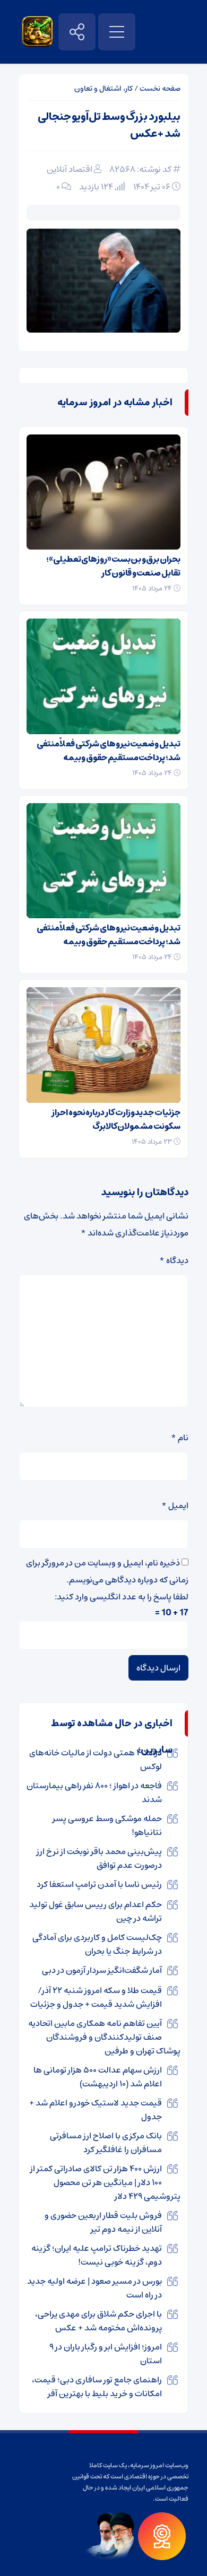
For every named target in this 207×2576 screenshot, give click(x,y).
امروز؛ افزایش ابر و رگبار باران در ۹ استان (106, 2354)
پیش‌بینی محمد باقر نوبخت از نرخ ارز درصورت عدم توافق (99, 1858)
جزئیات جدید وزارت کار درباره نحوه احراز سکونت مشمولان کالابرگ (116, 1119)
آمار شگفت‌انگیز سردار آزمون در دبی (102, 1970)
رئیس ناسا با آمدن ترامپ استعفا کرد (99, 1884)
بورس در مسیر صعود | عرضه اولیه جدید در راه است (94, 2288)
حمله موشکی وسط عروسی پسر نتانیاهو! (107, 1825)
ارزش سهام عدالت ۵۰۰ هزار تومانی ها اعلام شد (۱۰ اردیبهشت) (98, 2077)
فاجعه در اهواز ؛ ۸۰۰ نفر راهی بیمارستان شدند (94, 1792)
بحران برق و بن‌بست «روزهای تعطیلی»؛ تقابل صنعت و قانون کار (113, 566)
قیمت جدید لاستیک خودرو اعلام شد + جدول (96, 2110)
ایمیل (175, 1505)
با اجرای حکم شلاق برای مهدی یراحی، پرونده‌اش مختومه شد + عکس (98, 2321)
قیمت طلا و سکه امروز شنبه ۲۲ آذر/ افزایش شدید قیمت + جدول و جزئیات (96, 1997)
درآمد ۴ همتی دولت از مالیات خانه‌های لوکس (96, 1760)
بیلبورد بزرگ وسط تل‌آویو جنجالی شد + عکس (109, 125)
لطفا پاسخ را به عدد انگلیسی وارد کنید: (122, 1597)
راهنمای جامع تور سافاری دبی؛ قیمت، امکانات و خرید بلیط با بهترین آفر (97, 2387)
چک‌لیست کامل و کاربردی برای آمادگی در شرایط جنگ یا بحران (97, 1944)
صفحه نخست (160, 89)
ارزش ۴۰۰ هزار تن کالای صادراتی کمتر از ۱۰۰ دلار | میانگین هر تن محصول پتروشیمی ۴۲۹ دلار (105, 2182)
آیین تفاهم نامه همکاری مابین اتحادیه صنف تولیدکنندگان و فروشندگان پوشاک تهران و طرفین (104, 2037)
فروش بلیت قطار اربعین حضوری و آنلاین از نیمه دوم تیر (103, 2222)
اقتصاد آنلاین (70, 169)
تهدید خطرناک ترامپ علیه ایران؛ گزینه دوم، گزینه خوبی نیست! (97, 2255)
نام (180, 1438)
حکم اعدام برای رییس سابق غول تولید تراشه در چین (96, 1911)
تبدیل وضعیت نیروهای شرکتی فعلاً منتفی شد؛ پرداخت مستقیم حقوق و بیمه (109, 751)
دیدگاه (174, 1260)
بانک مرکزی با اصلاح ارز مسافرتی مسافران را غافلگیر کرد (106, 2143)
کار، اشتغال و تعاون (103, 89)
